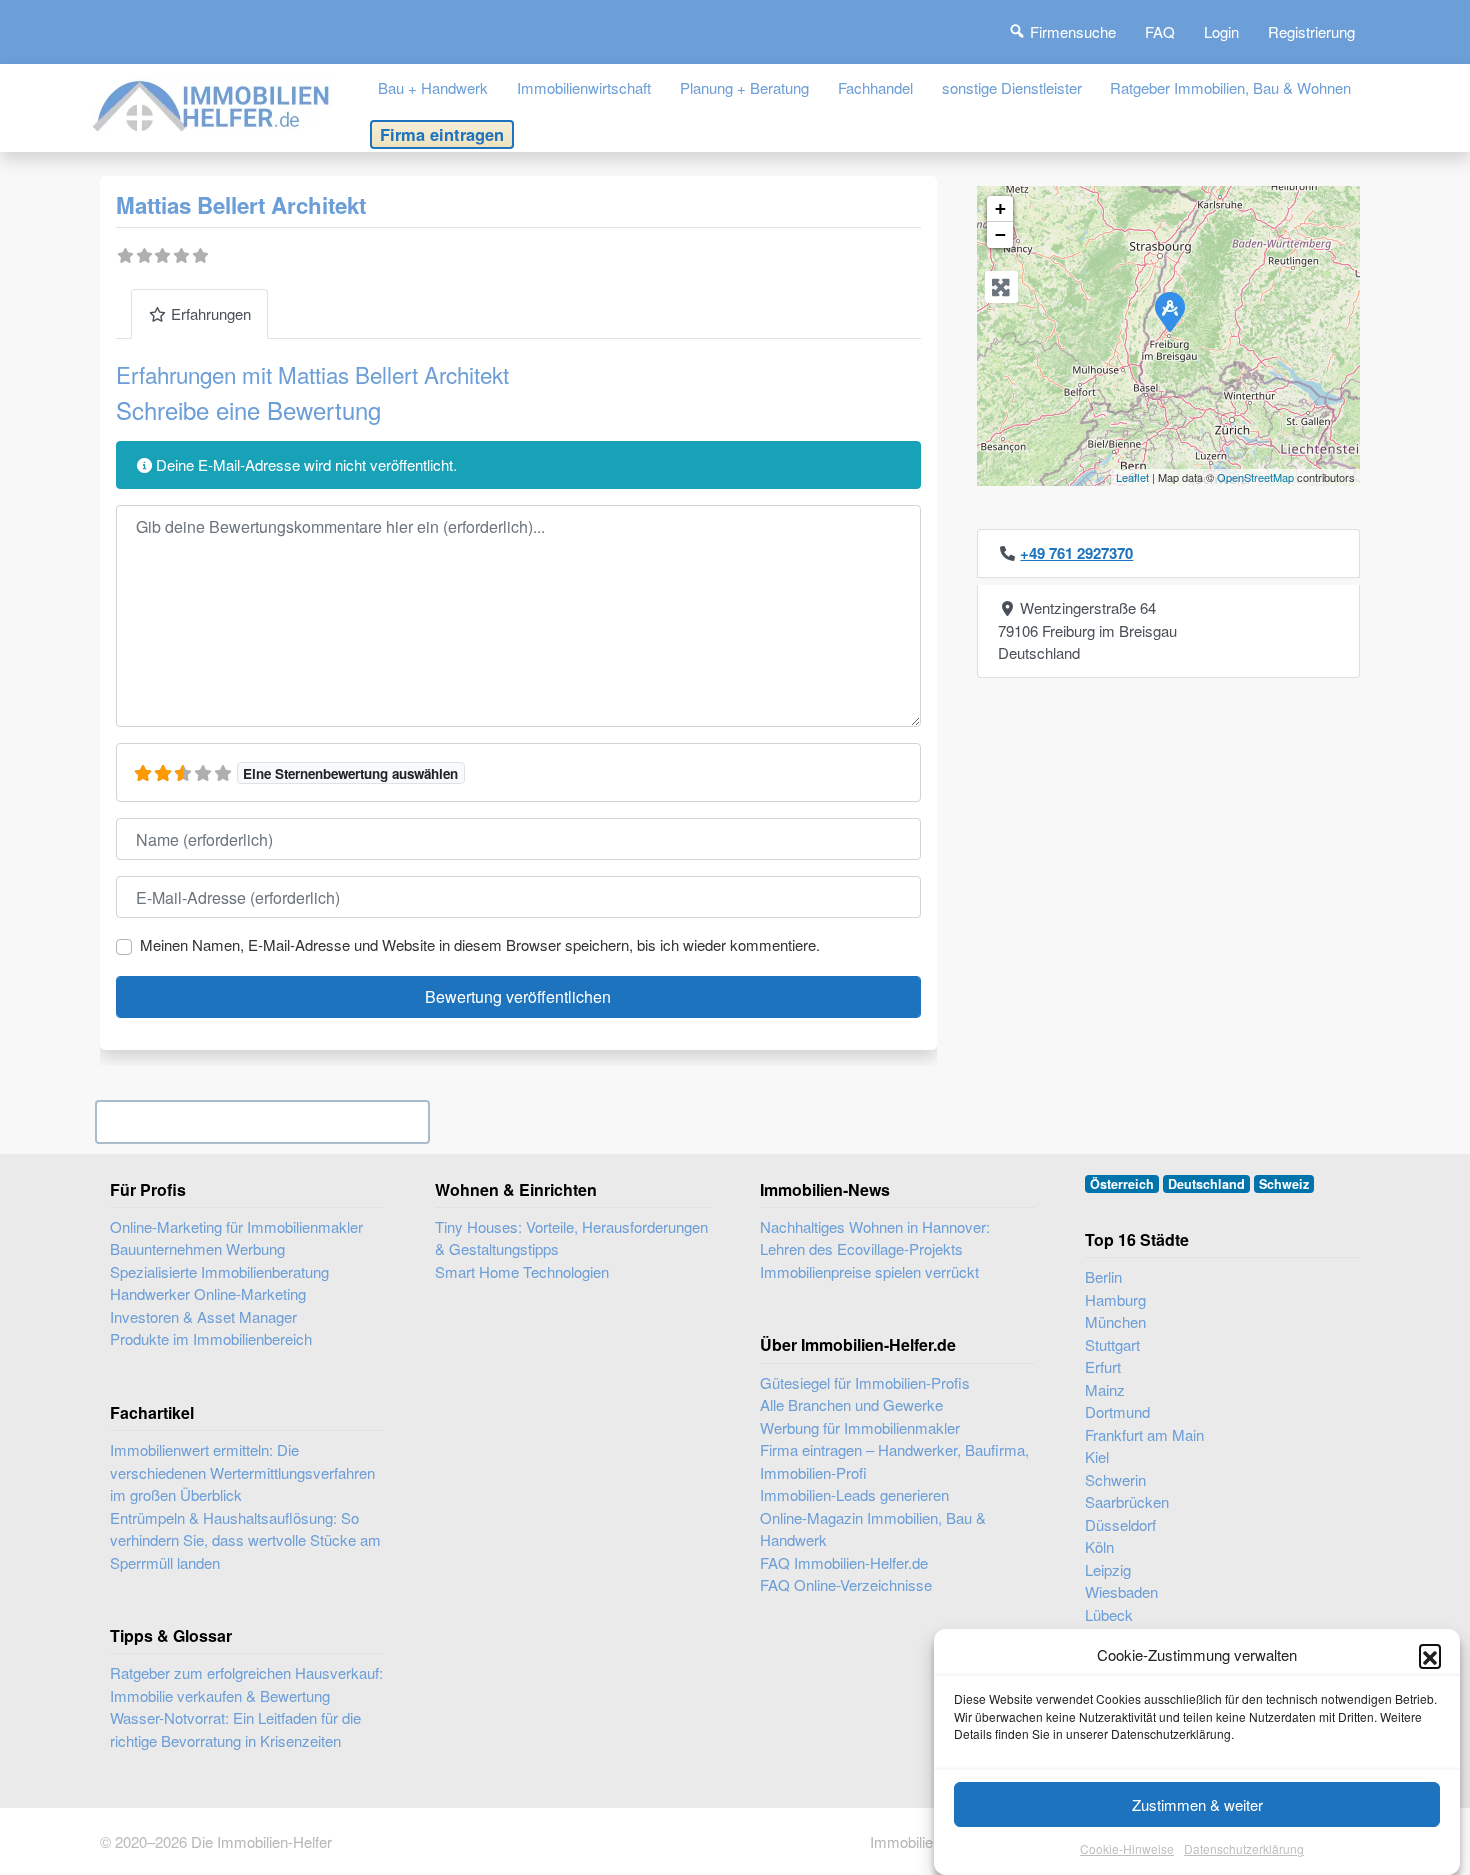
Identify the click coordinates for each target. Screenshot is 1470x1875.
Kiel (1097, 1456)
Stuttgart (1112, 1344)
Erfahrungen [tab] (211, 313)
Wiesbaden (1121, 1591)
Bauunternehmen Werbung (197, 1248)
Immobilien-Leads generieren (854, 1494)
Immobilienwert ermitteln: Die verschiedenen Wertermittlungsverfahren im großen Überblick (242, 1472)
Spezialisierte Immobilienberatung (219, 1271)
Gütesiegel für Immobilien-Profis (865, 1382)
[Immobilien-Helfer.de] (212, 103)
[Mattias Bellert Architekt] (1169, 311)
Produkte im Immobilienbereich (211, 1338)
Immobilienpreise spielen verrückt (869, 1271)
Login (1221, 31)
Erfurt (1103, 1366)
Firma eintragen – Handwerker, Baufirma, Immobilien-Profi (894, 1461)
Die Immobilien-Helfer (261, 1841)
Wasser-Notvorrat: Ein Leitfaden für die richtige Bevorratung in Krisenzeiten (235, 1729)
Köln (1099, 1546)
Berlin (1103, 1276)
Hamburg (1115, 1299)
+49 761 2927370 (1076, 553)
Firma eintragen (442, 134)
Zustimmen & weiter (1197, 1804)
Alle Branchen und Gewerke (851, 1404)
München (1115, 1321)
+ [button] (1000, 208)
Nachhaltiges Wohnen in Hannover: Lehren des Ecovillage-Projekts (875, 1238)
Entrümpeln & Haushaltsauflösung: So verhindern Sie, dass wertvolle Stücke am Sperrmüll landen (245, 1540)
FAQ (1160, 31)
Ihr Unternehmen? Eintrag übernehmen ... (262, 1121)
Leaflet (1132, 477)
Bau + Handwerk (433, 87)
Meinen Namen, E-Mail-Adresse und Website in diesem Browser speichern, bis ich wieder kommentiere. (480, 944)
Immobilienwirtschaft (584, 87)
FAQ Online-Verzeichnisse (846, 1584)
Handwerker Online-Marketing (208, 1293)
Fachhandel (875, 87)
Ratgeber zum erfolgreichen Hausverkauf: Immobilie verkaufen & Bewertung (246, 1684)
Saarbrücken (1127, 1501)
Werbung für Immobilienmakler (860, 1427)
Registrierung (1311, 31)
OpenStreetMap (1255, 477)
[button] (1430, 1655)
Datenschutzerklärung (1244, 1849)
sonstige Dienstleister (1012, 87)
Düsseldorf (1120, 1524)
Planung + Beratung (744, 87)
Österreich (1122, 1184)
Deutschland (1206, 1184)
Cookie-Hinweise (1127, 1849)
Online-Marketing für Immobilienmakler (236, 1226)
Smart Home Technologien (522, 1271)
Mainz (1105, 1389)
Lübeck (1109, 1614)
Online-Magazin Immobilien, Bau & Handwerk (873, 1529)
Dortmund (1117, 1411)
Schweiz (1284, 1184)
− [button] (1000, 234)
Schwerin (1115, 1479)
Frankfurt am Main (1144, 1434)
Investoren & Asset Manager (203, 1316)
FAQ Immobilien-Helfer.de (844, 1562)
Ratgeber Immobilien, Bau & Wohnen (1230, 87)
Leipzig (1108, 1569)
